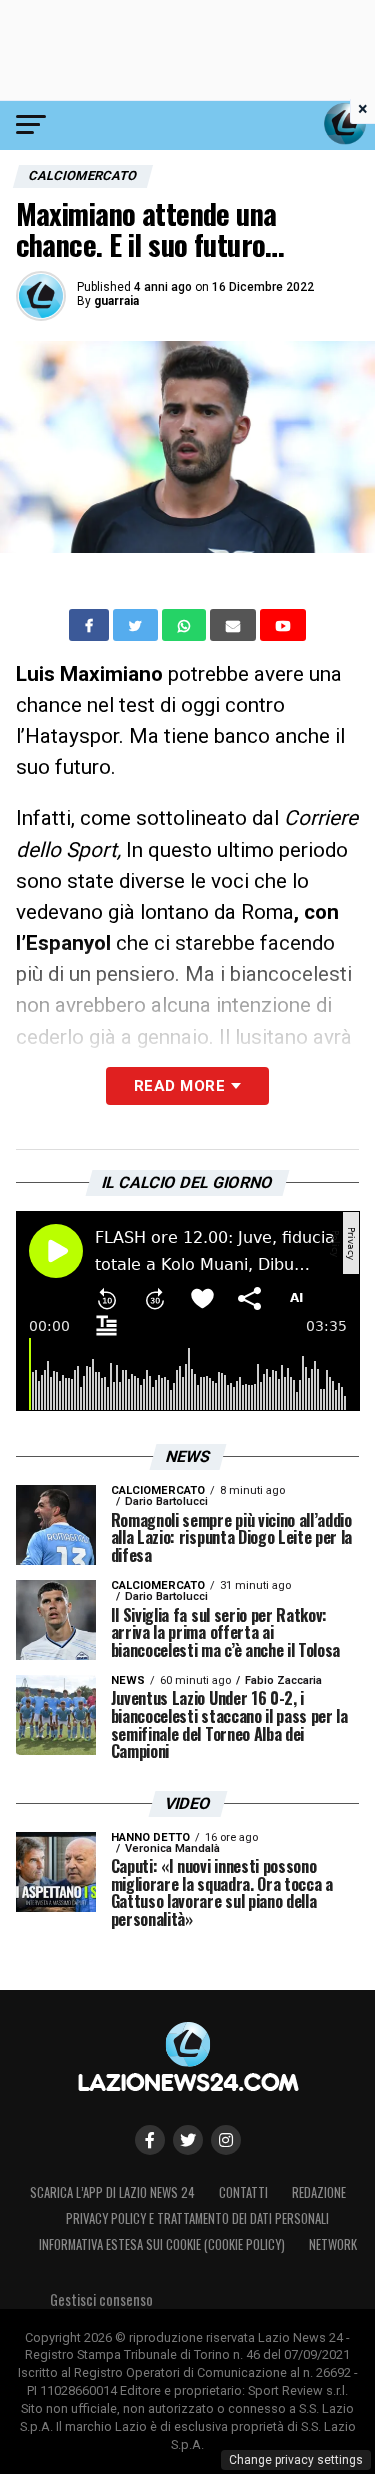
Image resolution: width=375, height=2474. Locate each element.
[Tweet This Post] (137, 625)
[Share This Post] (186, 625)
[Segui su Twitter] (188, 2140)
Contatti (243, 2192)
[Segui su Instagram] (226, 2140)
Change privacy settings (296, 2460)
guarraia (116, 301)
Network (333, 2244)
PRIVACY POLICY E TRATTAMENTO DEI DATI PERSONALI (197, 2218)
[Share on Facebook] (91, 625)
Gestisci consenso (101, 2299)
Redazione (319, 2192)
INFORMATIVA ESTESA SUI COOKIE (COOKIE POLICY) (162, 2244)
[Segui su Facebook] (150, 2140)
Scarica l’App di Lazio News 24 (112, 2192)
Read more (179, 1086)
